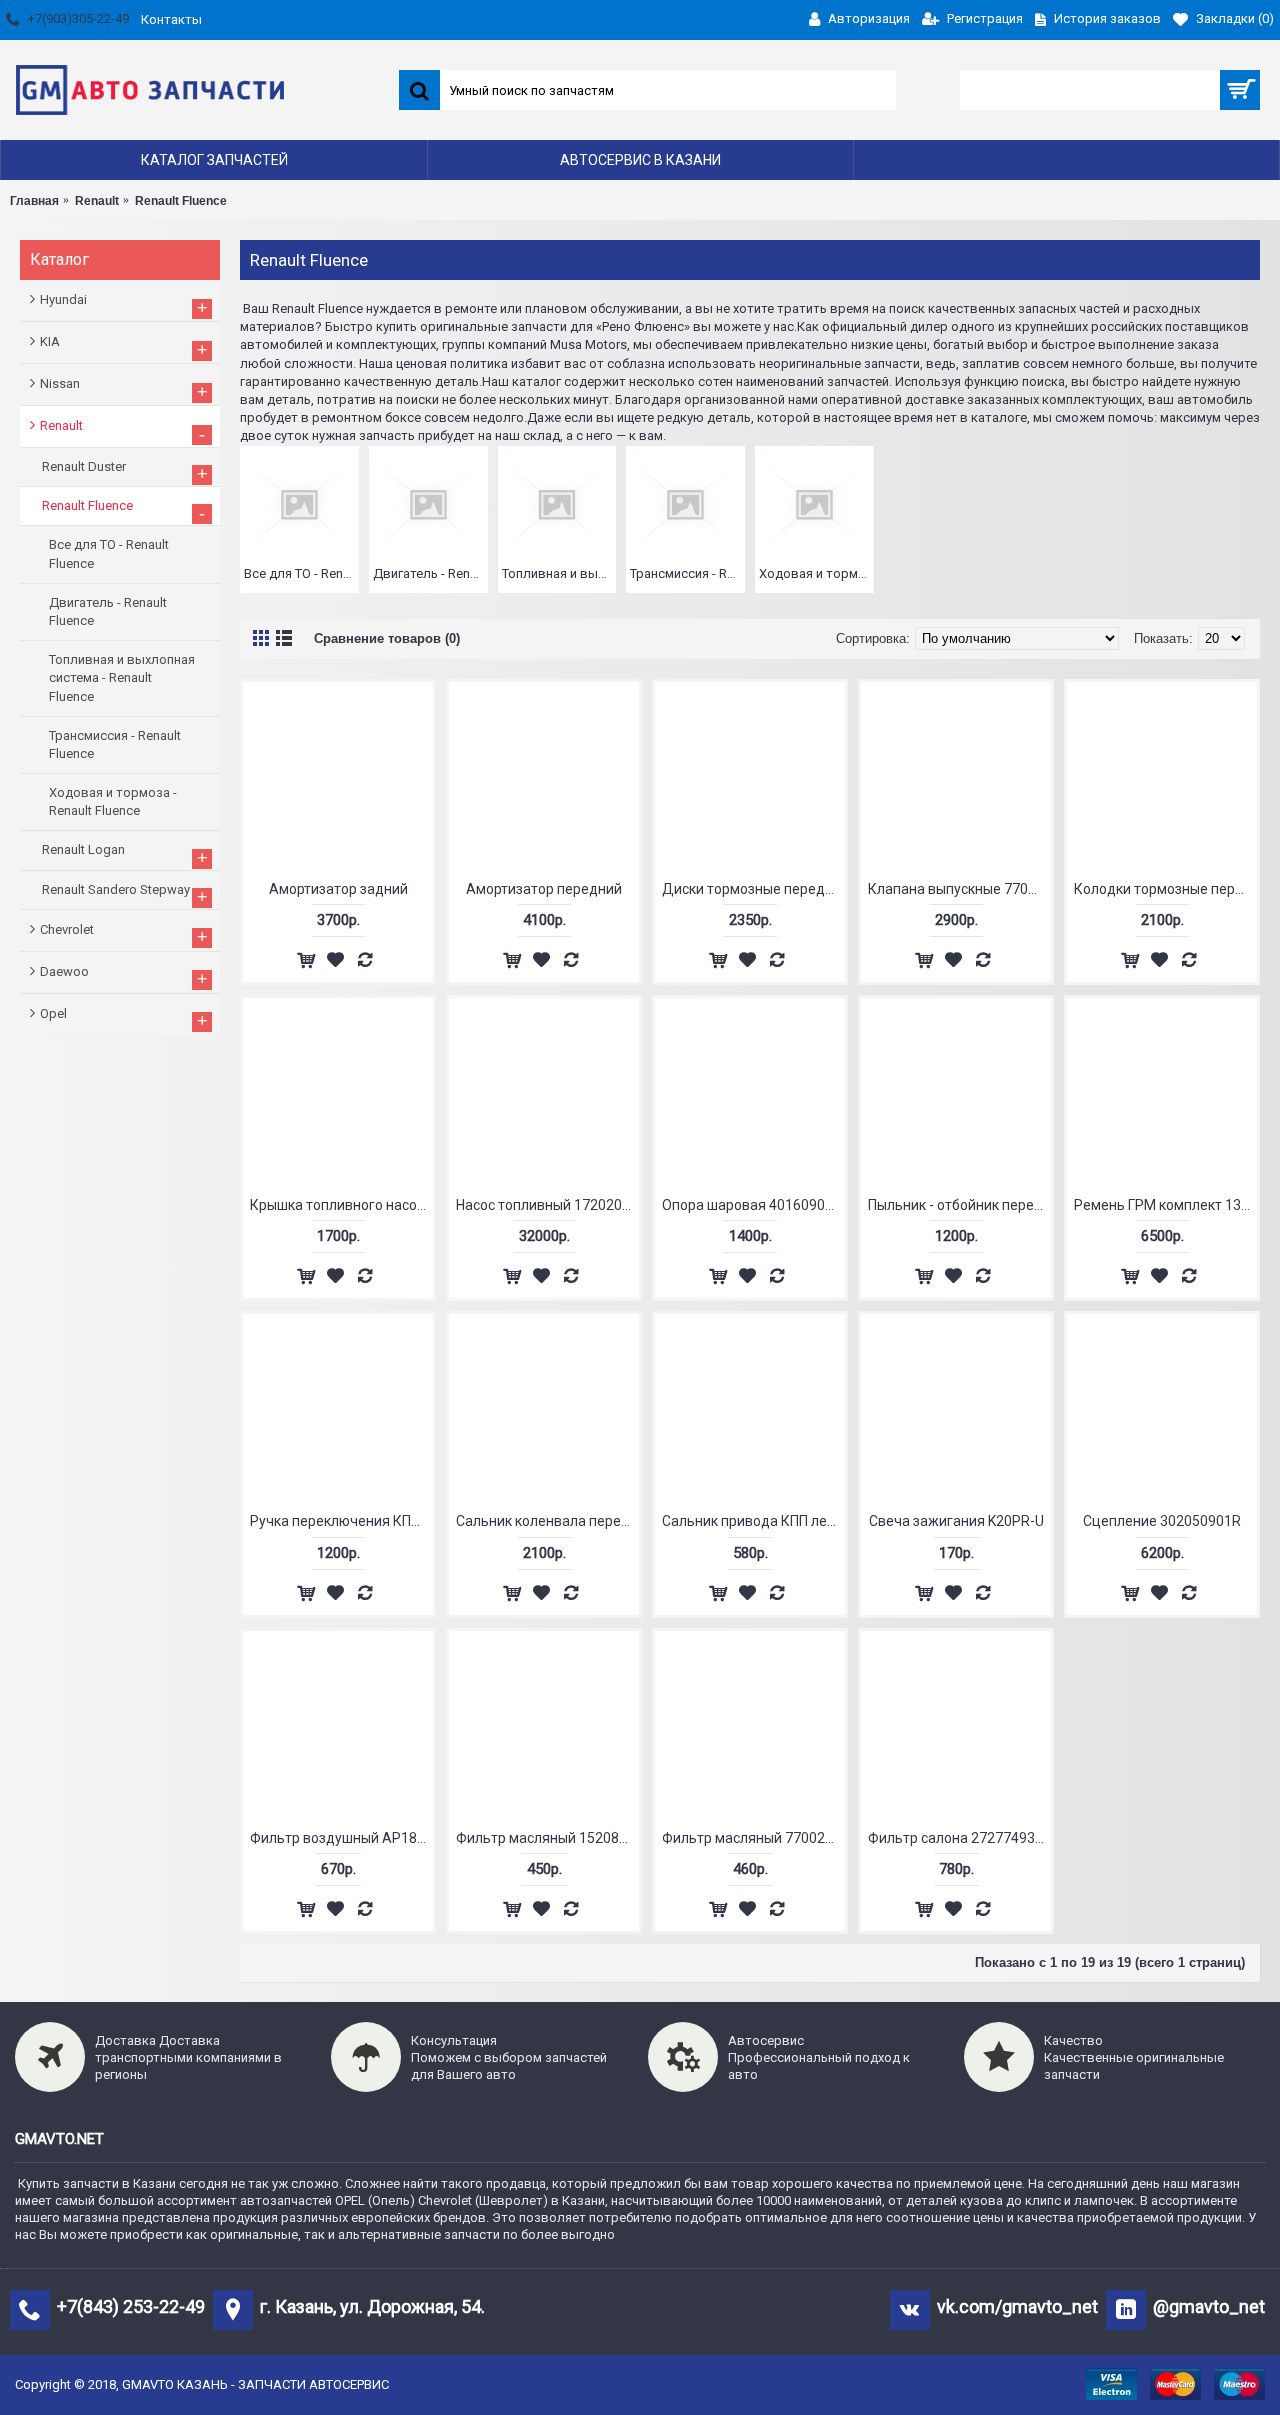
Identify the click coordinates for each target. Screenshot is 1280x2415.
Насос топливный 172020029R (547, 1205)
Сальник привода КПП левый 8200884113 (753, 1521)
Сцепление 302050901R (1162, 1521)
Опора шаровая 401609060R (753, 1205)
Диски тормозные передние (753, 889)
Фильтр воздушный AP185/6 (341, 1838)
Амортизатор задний (338, 889)
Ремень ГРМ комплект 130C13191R (1165, 1205)
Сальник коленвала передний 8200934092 (547, 1521)
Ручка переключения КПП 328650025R (341, 1521)
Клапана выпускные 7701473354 (959, 889)
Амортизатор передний (544, 889)
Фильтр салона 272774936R (959, 1838)
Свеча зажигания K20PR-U (956, 1521)
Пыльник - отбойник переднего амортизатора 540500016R (959, 1205)
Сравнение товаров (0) (387, 638)
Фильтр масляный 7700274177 (753, 1838)
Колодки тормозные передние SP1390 (1165, 889)
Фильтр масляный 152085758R (547, 1838)
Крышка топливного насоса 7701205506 (341, 1205)
